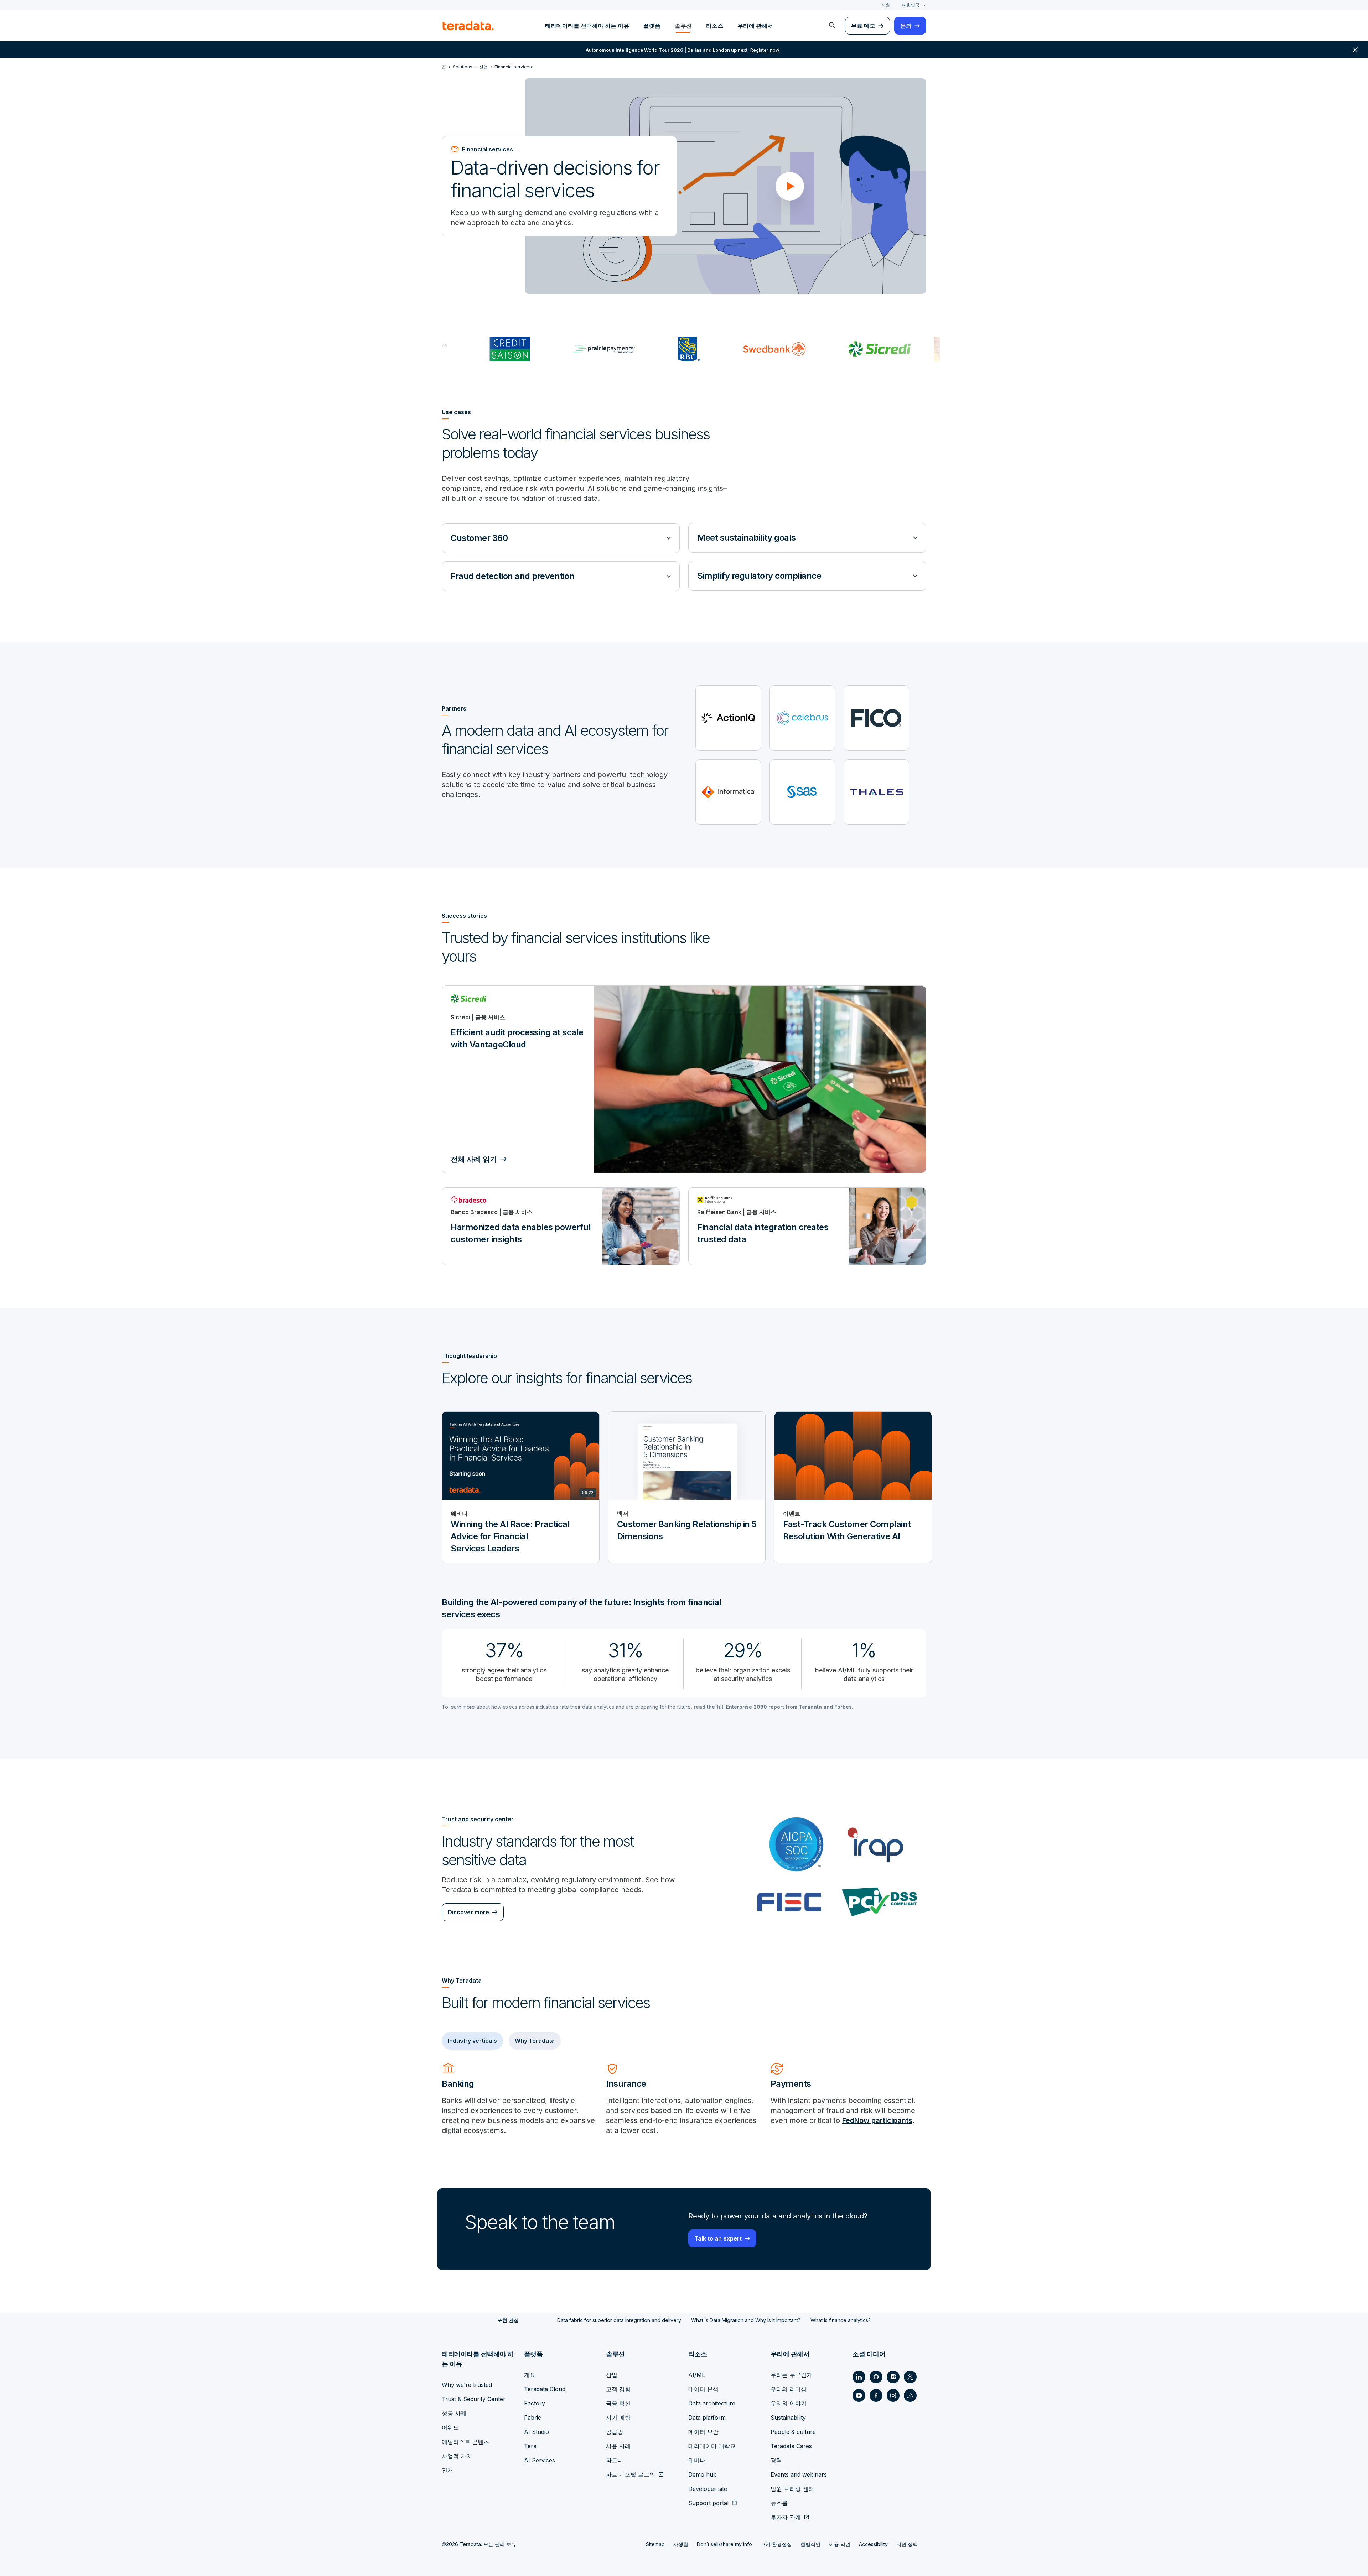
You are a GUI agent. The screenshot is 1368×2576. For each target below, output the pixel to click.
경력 (776, 2460)
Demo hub (703, 2474)
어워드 (450, 2427)
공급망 (615, 2432)
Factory (535, 2403)
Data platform (707, 2418)
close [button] (1355, 50)
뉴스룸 (779, 2503)
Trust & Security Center (474, 2399)
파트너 (615, 2460)
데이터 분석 (703, 2389)
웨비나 (697, 2460)
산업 (612, 2375)
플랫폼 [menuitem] (652, 26)
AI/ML (697, 2375)
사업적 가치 (457, 2456)
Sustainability (788, 2418)
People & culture (793, 2432)
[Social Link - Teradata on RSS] (910, 2395)
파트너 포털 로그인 (631, 2474)
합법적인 (810, 2544)
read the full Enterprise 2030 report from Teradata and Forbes (773, 1707)
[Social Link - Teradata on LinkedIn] (859, 2377)
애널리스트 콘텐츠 (465, 2442)
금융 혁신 (618, 2403)
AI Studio (537, 2432)
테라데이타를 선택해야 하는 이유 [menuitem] (587, 26)
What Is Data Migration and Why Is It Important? (746, 2320)
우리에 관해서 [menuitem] (755, 26)
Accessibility (873, 2544)
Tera (530, 2446)
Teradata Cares (791, 2446)
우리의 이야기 (789, 2403)
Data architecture (712, 2403)
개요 (530, 2375)
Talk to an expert (718, 2238)
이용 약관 (840, 2544)
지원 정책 (907, 2544)
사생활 (681, 2544)
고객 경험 (618, 2389)
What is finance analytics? (841, 2320)
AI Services (540, 2460)
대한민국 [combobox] (911, 5)
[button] (790, 186)
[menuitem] (832, 26)
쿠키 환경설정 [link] (776, 2544)
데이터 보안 (703, 2432)
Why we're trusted (467, 2385)
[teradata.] (468, 26)
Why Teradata (535, 2041)
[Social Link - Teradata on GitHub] (876, 2377)
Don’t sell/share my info (724, 2544)
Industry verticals (472, 2041)
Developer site (708, 2489)
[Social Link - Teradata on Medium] (893, 2377)
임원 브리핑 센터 (792, 2489)
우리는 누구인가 (791, 2375)
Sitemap (655, 2544)
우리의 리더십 (789, 2389)
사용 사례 (618, 2446)
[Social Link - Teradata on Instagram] (893, 2395)
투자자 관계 (786, 2517)
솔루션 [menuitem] (683, 26)
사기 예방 (618, 2418)
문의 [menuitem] (906, 26)
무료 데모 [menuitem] (863, 26)
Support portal (708, 2503)
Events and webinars (799, 2474)
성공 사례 (454, 2413)
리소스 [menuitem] (715, 26)
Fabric (533, 2418)
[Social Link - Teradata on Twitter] (910, 2377)
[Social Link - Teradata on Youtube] (859, 2395)
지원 (886, 5)
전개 (447, 2470)
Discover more (468, 1912)
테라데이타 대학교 (712, 2446)
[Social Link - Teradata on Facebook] (876, 2395)
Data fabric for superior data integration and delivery (619, 2320)
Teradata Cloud (545, 2389)
